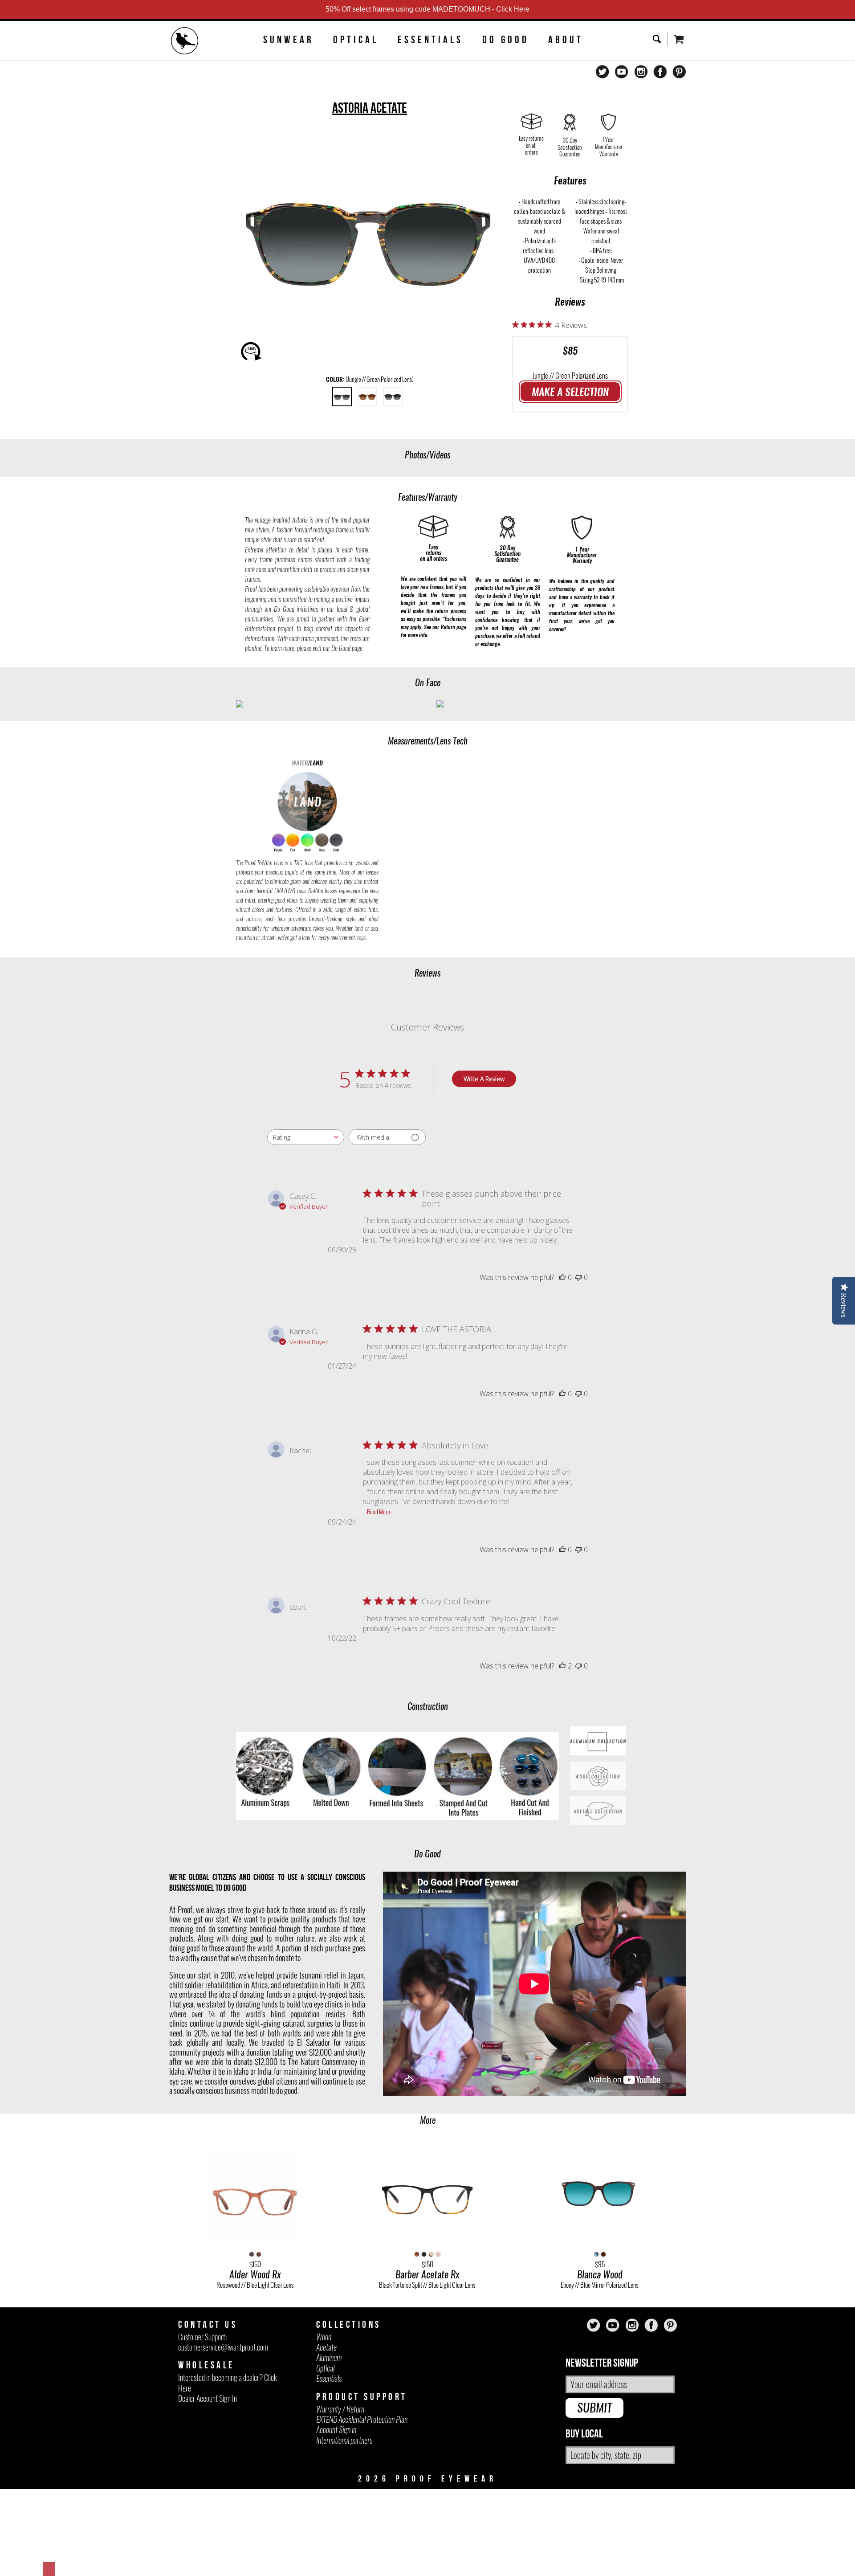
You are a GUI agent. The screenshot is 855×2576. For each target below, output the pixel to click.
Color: (370, 379)
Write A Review (484, 1079)
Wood (324, 2337)
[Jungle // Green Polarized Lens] (342, 397)
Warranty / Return (340, 2409)
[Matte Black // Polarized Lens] (393, 397)
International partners (344, 2440)
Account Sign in (336, 2430)
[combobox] (306, 1137)
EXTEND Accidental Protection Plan (362, 2419)
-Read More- (379, 1512)
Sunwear (289, 40)
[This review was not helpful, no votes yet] (578, 1277)
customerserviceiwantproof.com (223, 2347)
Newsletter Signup (602, 2363)
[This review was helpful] (562, 1666)
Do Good (506, 40)
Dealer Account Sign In (208, 2398)
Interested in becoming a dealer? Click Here (228, 2383)
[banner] (185, 42)
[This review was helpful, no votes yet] (562, 1277)
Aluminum (329, 2357)
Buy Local (584, 2434)
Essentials (430, 40)
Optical (356, 40)
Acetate (326, 2347)
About (566, 40)
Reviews (570, 302)
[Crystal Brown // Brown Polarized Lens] (367, 397)
